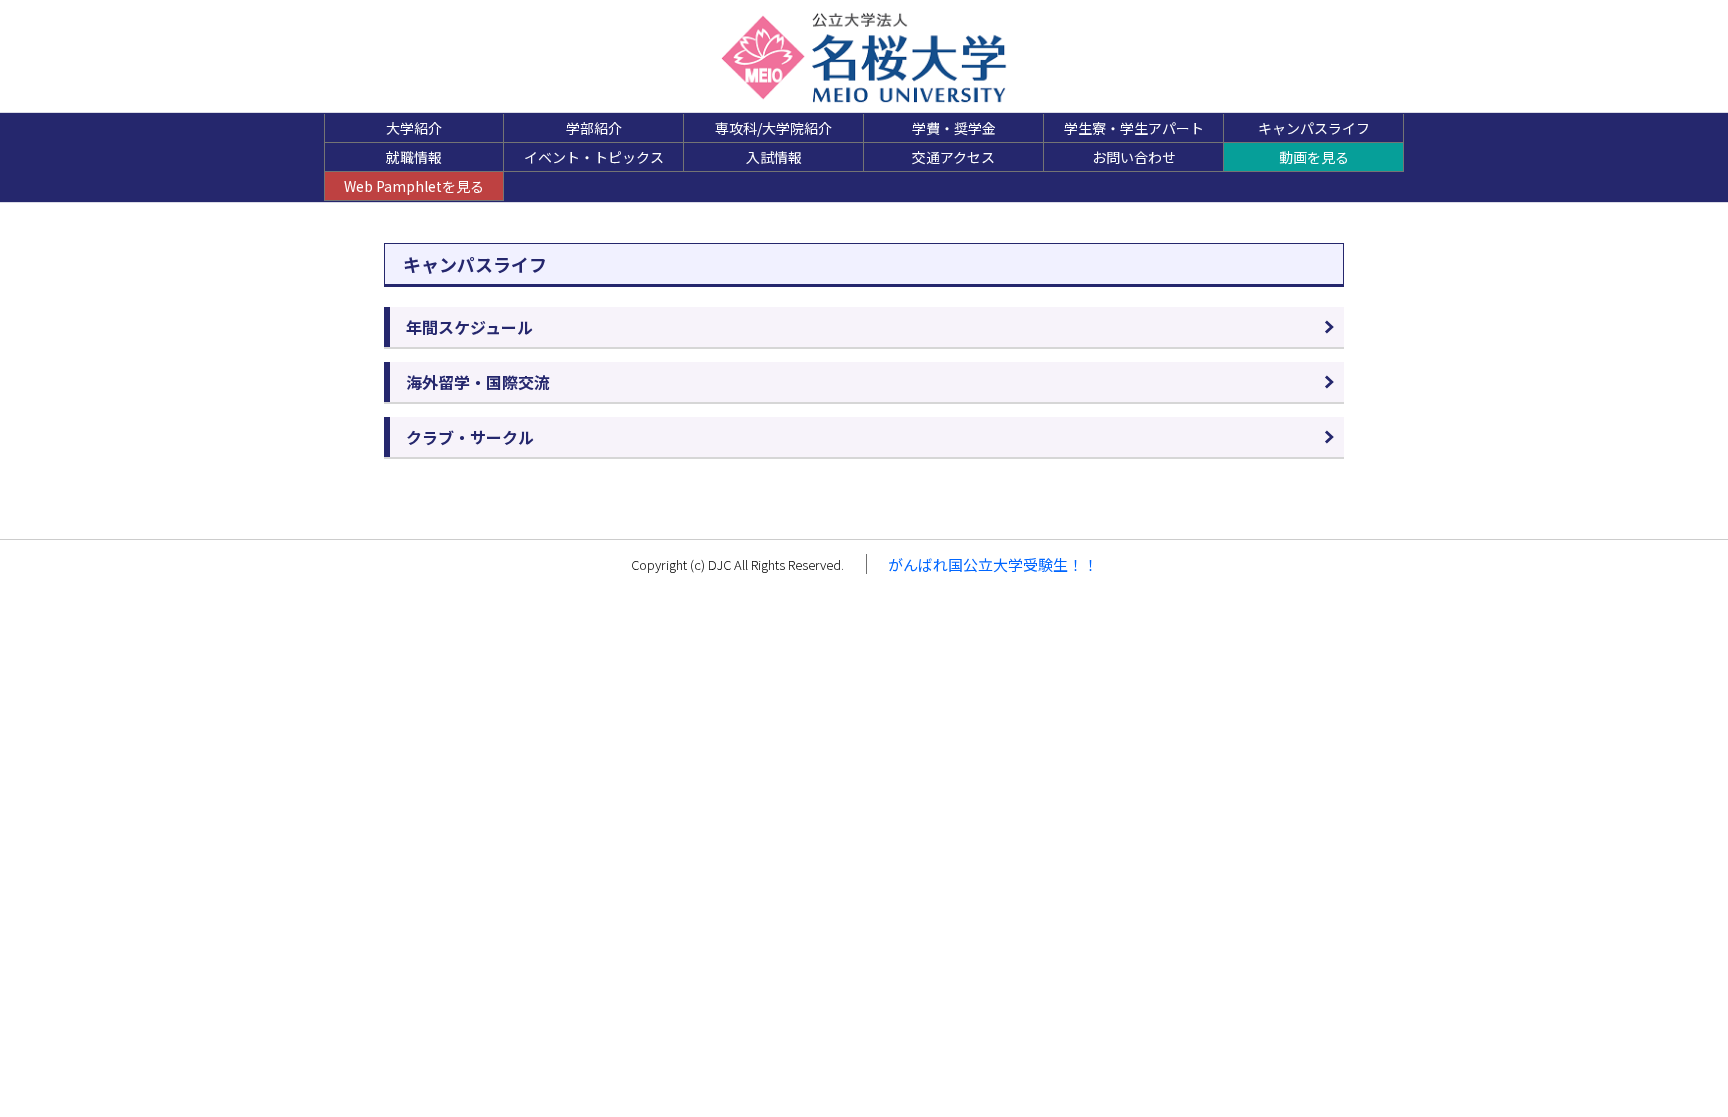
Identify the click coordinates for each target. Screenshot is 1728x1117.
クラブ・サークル (470, 437)
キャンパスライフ (1314, 128)
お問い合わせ (1134, 157)
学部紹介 (594, 128)
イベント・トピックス (594, 157)
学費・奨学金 (954, 128)
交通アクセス (953, 157)
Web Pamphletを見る (414, 186)
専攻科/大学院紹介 (773, 128)
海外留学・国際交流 (478, 382)
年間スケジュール (469, 327)
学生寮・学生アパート (1134, 128)
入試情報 (774, 157)
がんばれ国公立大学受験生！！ (993, 564)
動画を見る (1314, 157)
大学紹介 (414, 128)
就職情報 (414, 157)
